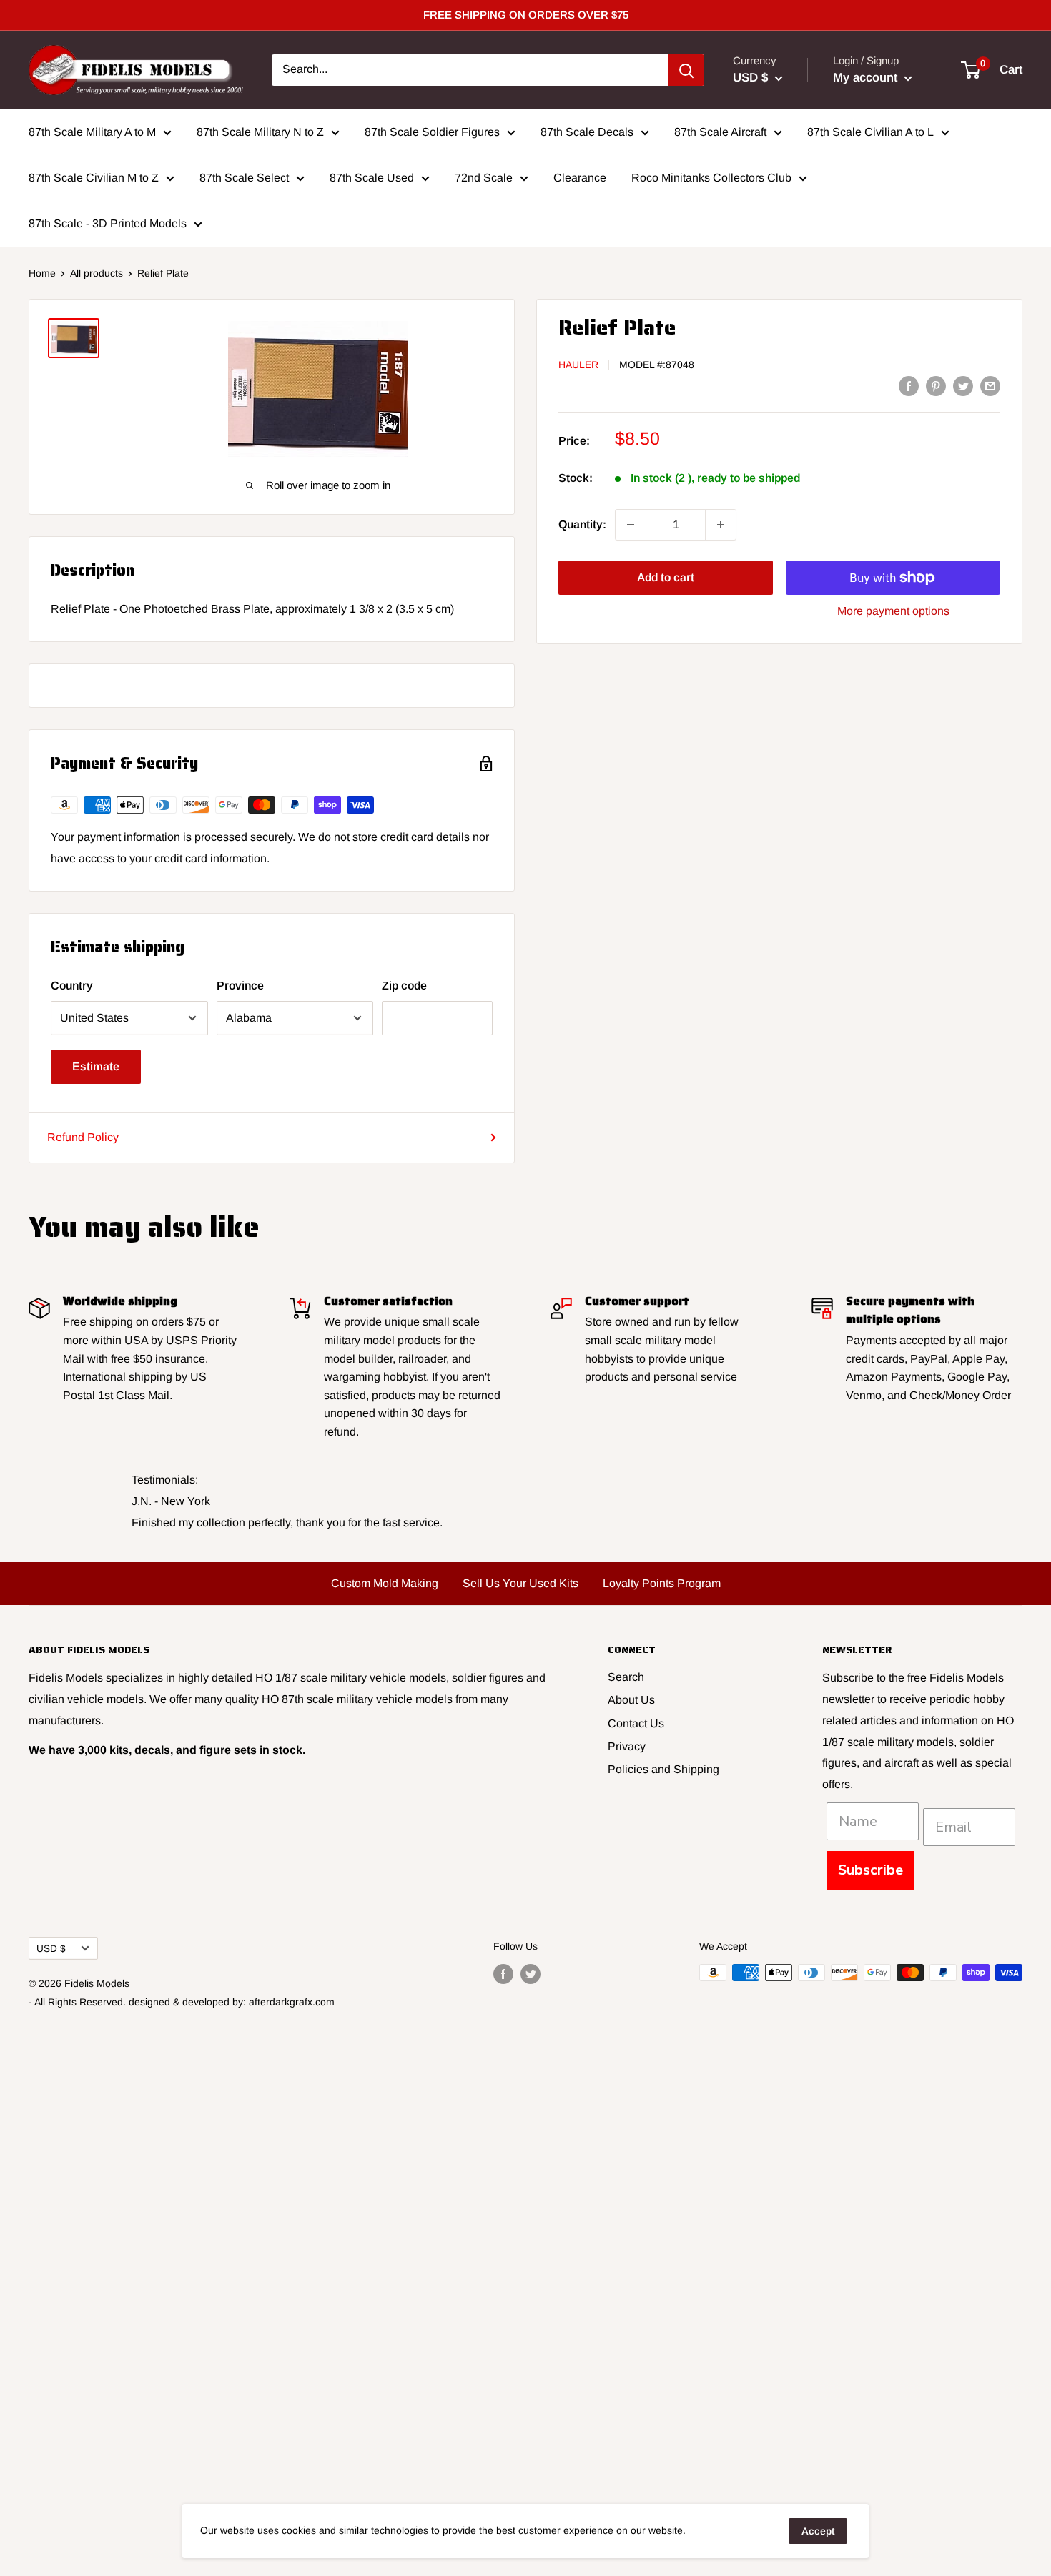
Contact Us (636, 1723)
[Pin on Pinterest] (936, 385)
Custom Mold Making (385, 1583)
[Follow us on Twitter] (531, 1974)
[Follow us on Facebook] (503, 1974)
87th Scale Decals (587, 132)
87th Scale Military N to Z (260, 132)
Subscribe (870, 1870)
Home (42, 273)
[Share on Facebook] (909, 385)
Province (240, 986)
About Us (631, 1700)
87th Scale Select (244, 178)
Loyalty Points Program (662, 1583)
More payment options (893, 611)
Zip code (404, 986)
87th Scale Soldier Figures (432, 132)
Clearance (580, 178)
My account (867, 78)
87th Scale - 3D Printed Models (108, 223)
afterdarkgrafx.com (292, 2002)
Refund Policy (83, 1137)
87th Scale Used (372, 178)
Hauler (578, 365)
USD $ (51, 1949)
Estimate (96, 1066)
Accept (818, 2531)
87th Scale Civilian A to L (870, 132)
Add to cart (666, 577)
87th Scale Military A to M (92, 132)
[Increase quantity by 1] (721, 525)
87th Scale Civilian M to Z (94, 178)
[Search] (686, 70)
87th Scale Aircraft (720, 132)
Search (626, 1677)
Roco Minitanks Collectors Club (711, 178)
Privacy (627, 1746)
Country (72, 986)
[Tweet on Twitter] (963, 385)
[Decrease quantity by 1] (631, 525)
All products (97, 273)
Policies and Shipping (663, 1769)
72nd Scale (484, 178)
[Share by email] (990, 385)
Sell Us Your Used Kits (520, 1583)
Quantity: (582, 524)
